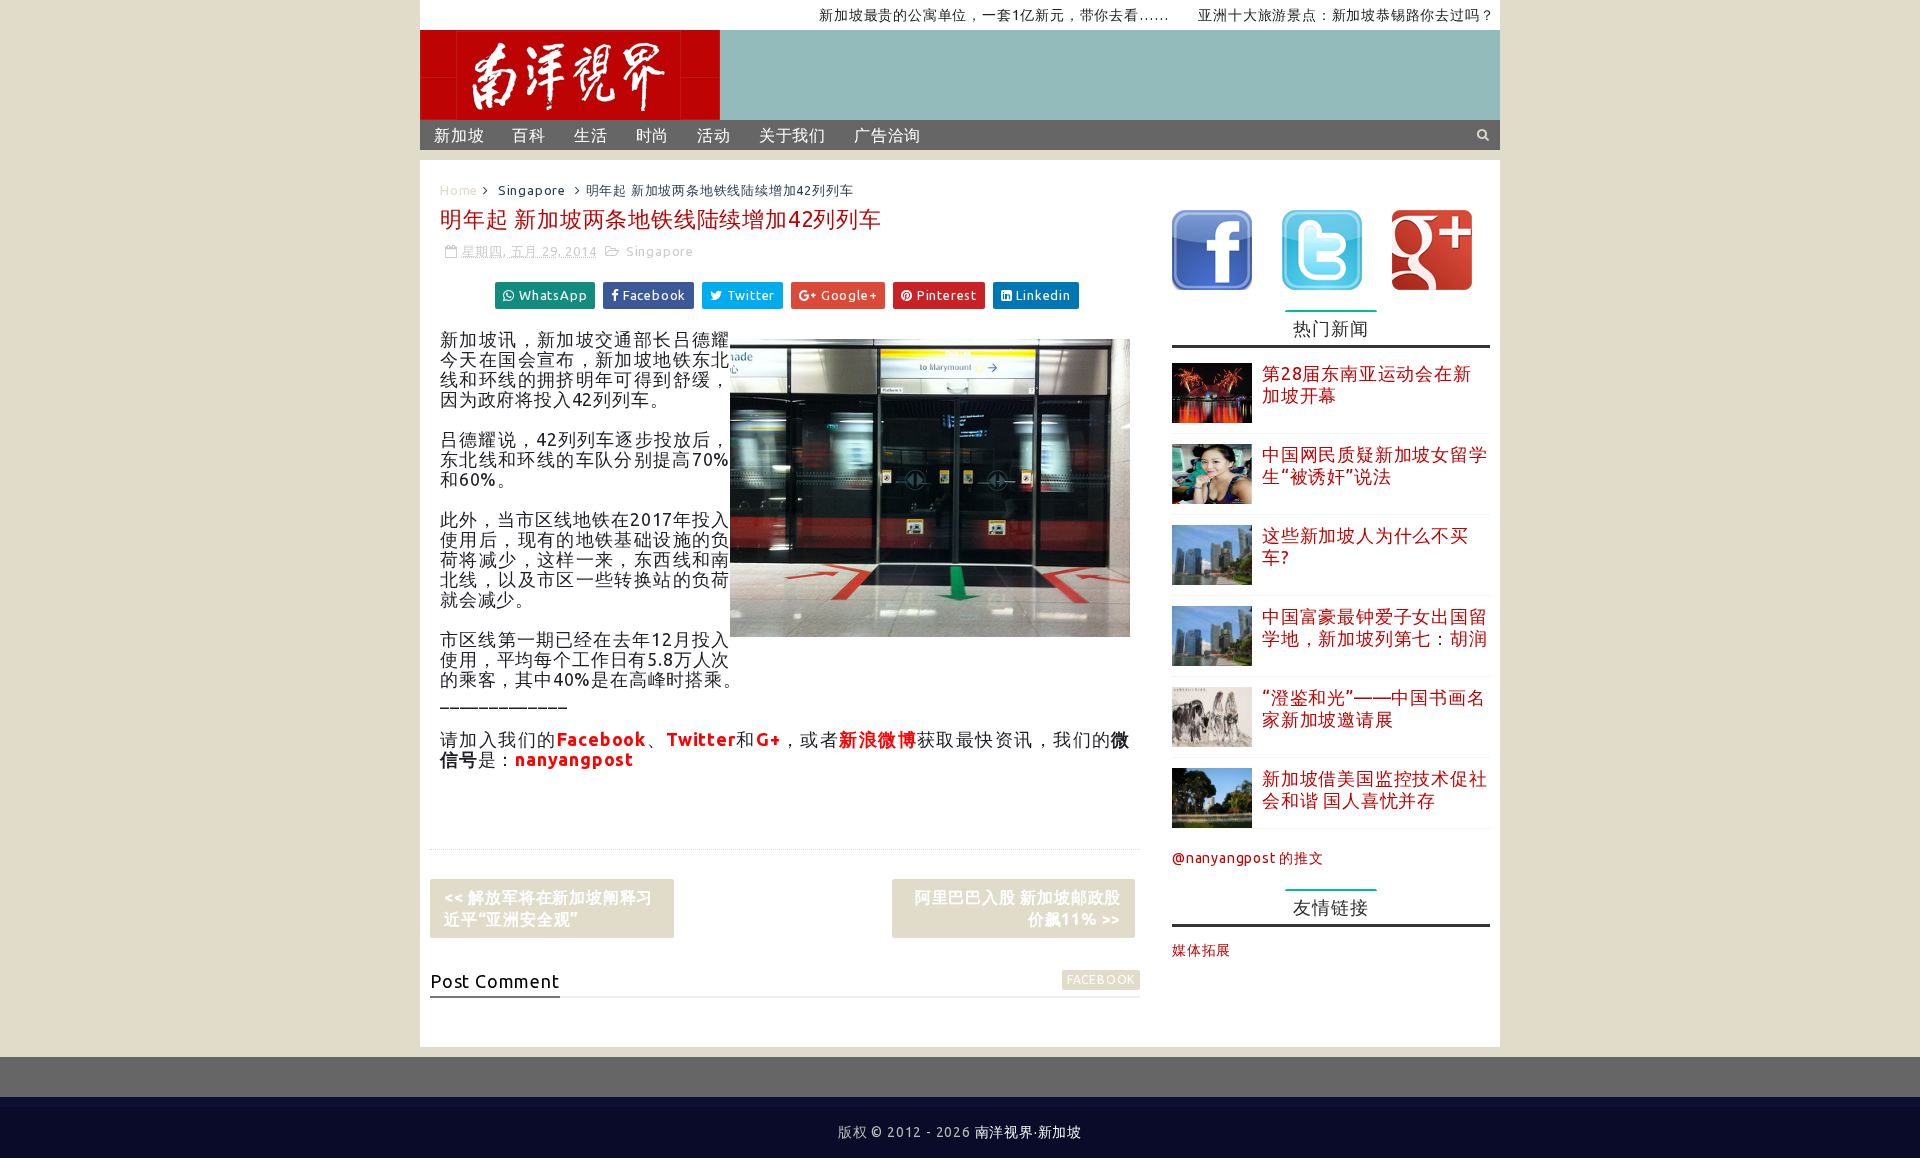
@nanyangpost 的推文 (1248, 858)
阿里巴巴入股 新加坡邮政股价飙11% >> (1018, 908)
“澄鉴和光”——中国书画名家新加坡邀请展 (1373, 708)
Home (459, 190)
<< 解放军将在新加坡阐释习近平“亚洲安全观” (548, 908)
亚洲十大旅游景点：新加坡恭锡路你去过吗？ (1319, 15)
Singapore (532, 190)
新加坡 (459, 135)
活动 (714, 135)
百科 (529, 135)
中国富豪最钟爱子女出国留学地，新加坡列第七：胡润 (1375, 627)
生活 (591, 135)
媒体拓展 (1201, 950)
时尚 (653, 135)
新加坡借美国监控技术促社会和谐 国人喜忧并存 (1375, 789)
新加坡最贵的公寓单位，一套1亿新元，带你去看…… (966, 15)
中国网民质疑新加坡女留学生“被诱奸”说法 (1375, 465)
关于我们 (792, 135)
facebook (1101, 979)
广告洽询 (887, 135)
